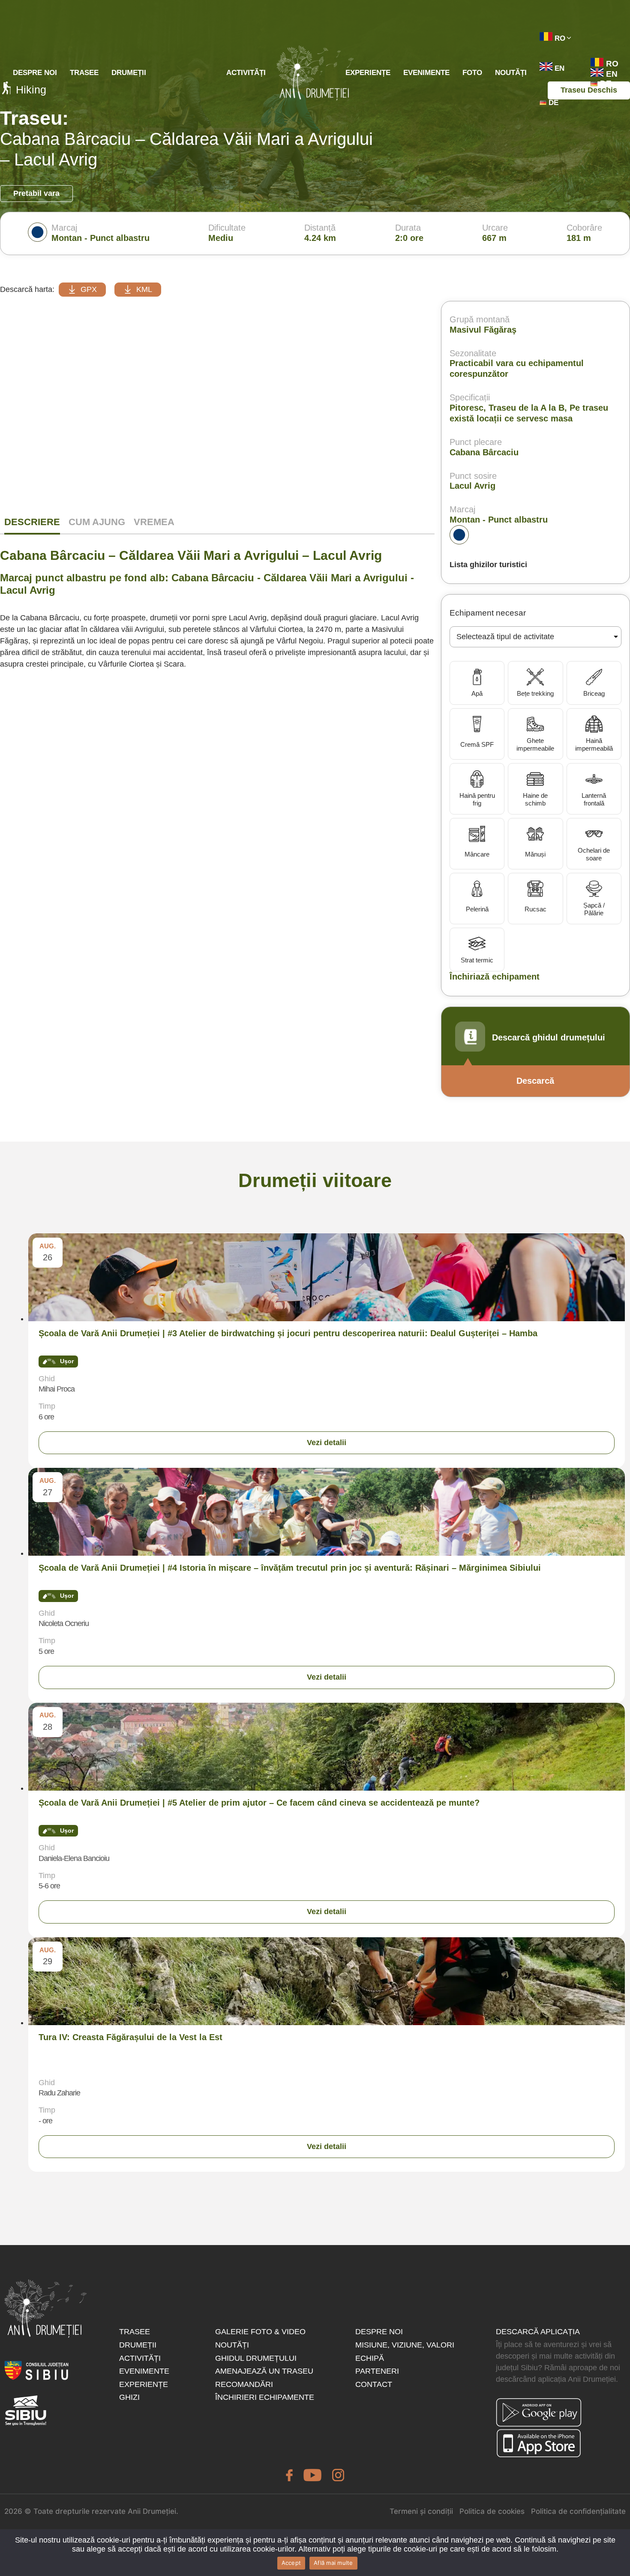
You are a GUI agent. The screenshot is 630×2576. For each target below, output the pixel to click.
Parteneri (377, 2371)
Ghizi (129, 2397)
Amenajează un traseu (264, 2371)
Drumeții (129, 73)
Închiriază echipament (495, 977)
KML (144, 289)
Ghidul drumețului (256, 2358)
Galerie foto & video (260, 2332)
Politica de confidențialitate (578, 2511)
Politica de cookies (492, 2511)
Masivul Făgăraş (483, 330)
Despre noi (35, 73)
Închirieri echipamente (265, 2397)
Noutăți (511, 73)
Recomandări (244, 2384)
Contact (374, 2384)
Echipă (370, 2358)
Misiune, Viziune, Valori (405, 2345)
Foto (472, 73)
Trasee (84, 73)
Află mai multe (333, 2563)
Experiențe (368, 73)
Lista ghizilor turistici (488, 565)
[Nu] (619, 1289)
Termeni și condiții (421, 2511)
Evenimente (426, 73)
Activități (246, 73)
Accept (291, 2563)
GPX (89, 289)
